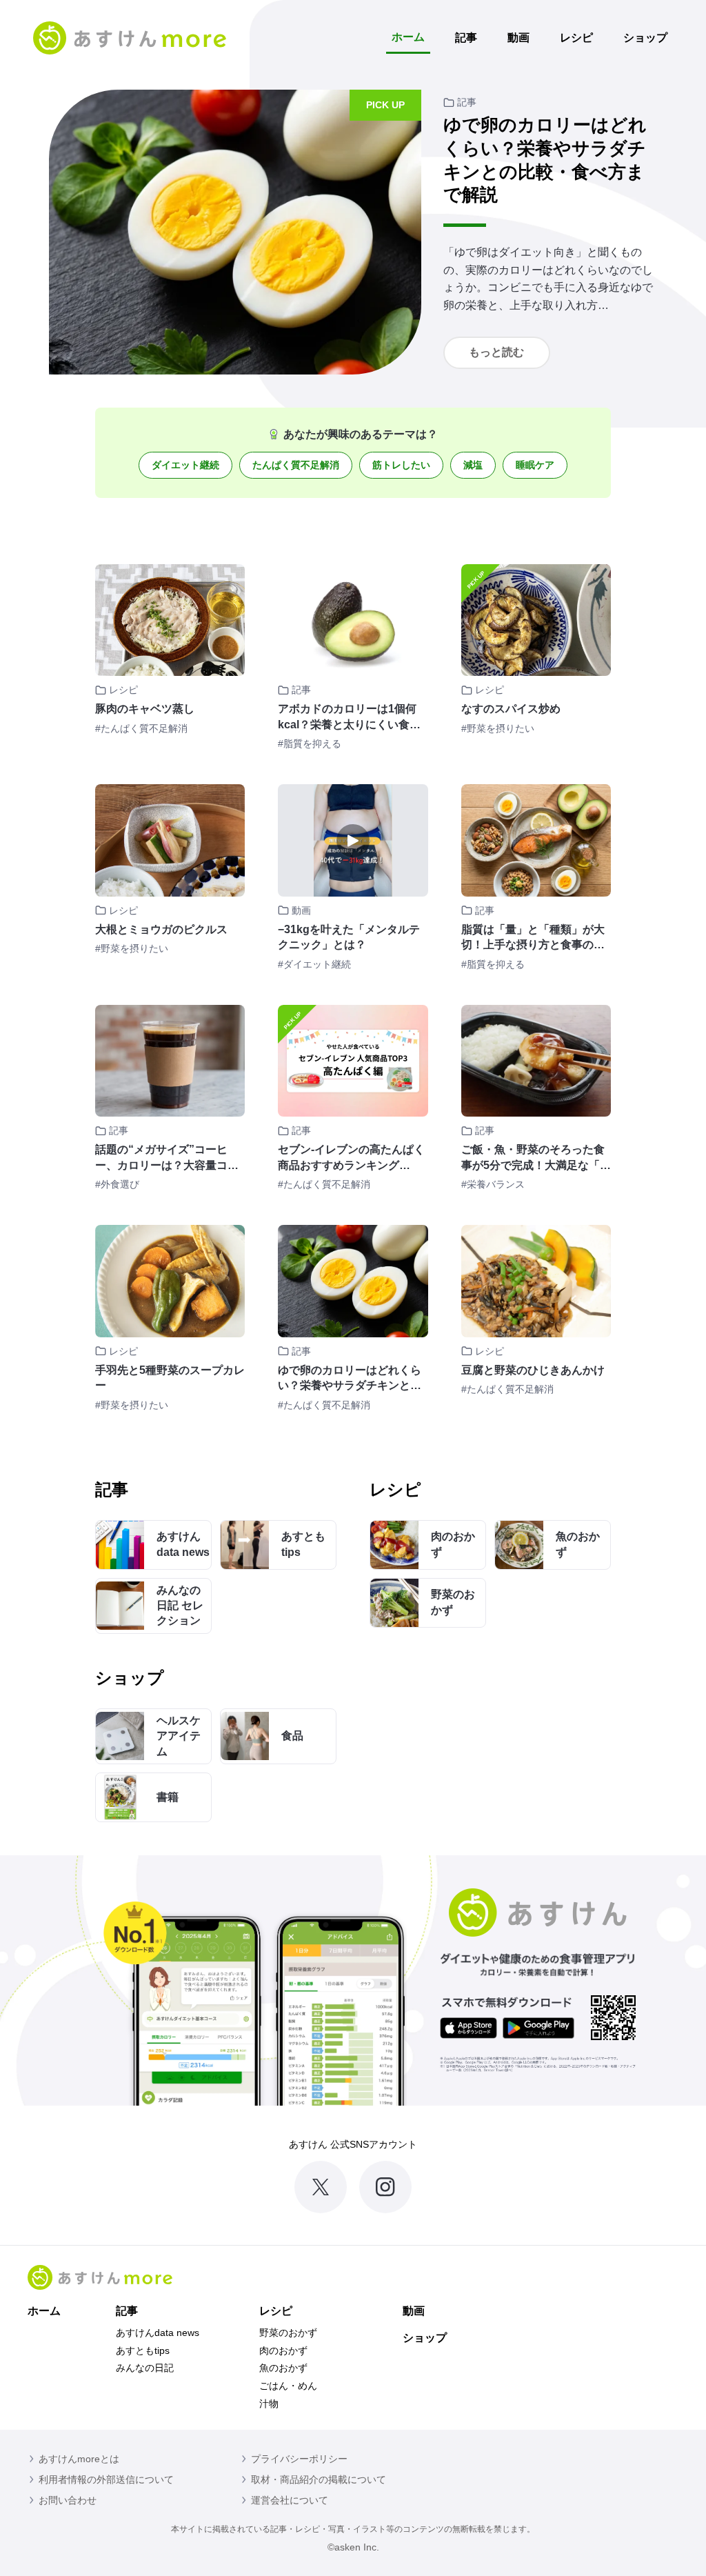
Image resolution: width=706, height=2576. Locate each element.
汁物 (269, 2404)
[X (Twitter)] (321, 2187)
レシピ (576, 38)
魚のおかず (283, 2368)
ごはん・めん (288, 2386)
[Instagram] (385, 2187)
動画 (518, 38)
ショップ (645, 38)
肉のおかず (283, 2350)
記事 (466, 38)
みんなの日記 (145, 2368)
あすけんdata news (158, 2333)
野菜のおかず (288, 2333)
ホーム (408, 37)
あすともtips (143, 2350)
